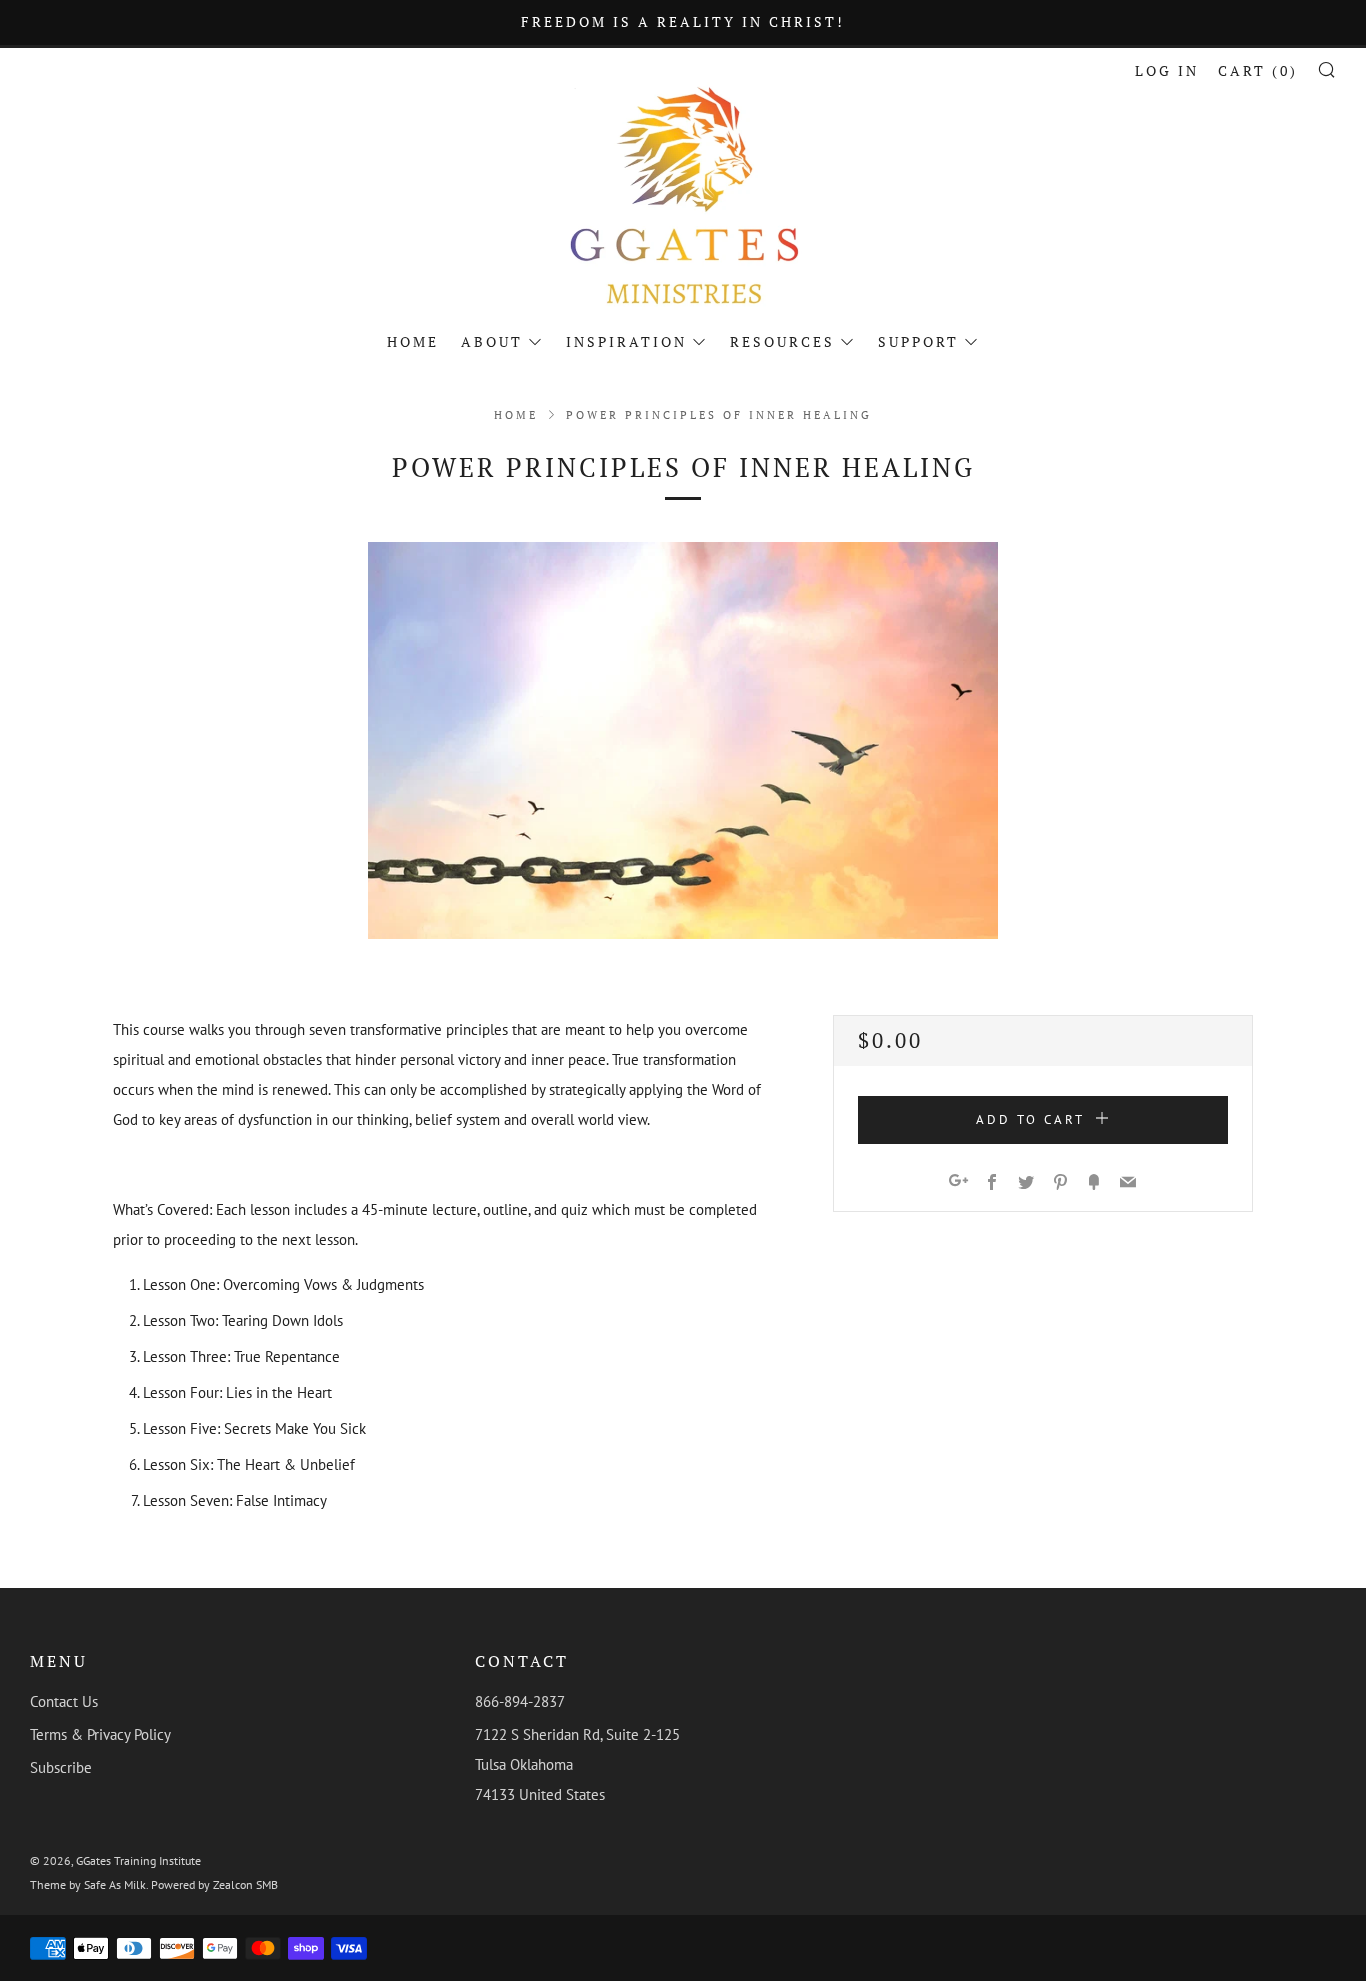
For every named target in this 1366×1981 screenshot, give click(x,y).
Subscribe (61, 1767)
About (492, 341)
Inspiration (626, 341)
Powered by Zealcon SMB (214, 1884)
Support (918, 341)
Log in (1167, 70)
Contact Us (64, 1701)
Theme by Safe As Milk (88, 1884)
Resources (782, 341)
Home (413, 341)
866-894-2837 (520, 1701)
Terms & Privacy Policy (100, 1734)
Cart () (1258, 70)
